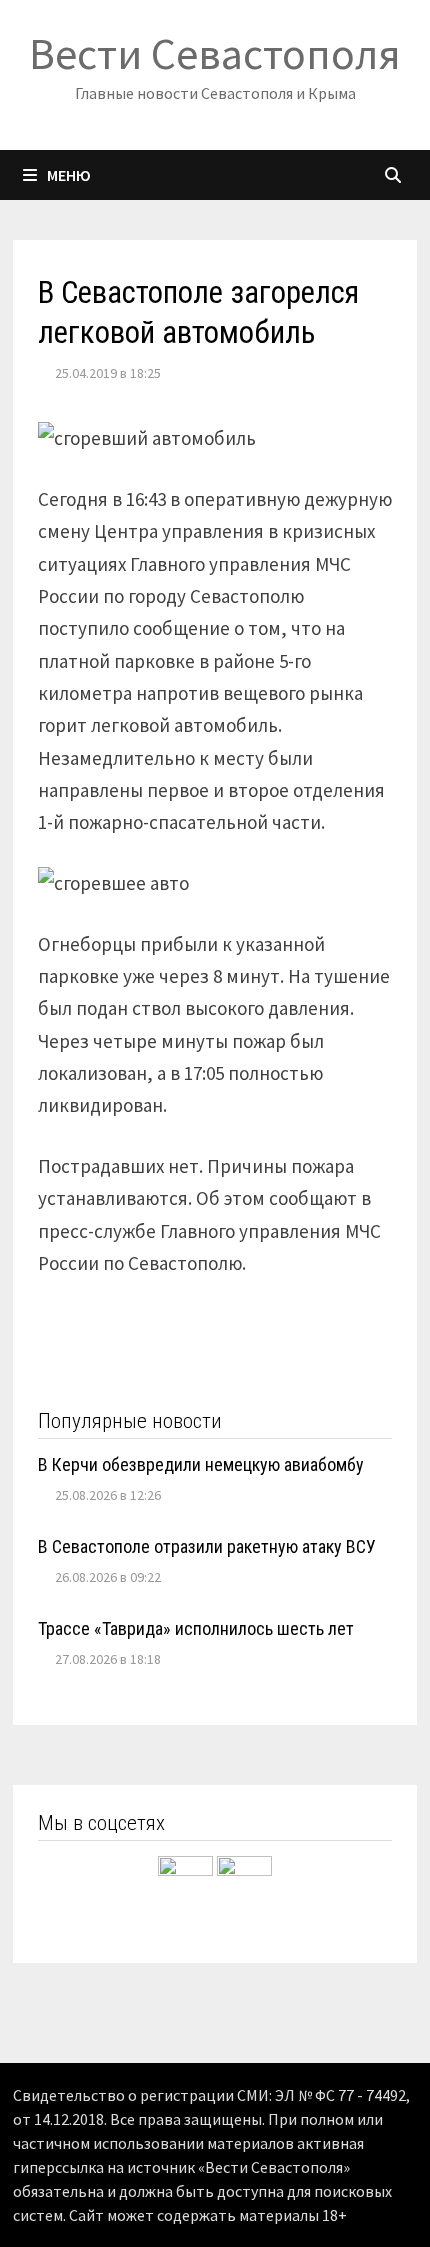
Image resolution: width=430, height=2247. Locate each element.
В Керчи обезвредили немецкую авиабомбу (201, 1464)
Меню (69, 175)
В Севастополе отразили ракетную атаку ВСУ (207, 1546)
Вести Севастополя (215, 53)
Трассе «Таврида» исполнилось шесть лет (196, 1628)
